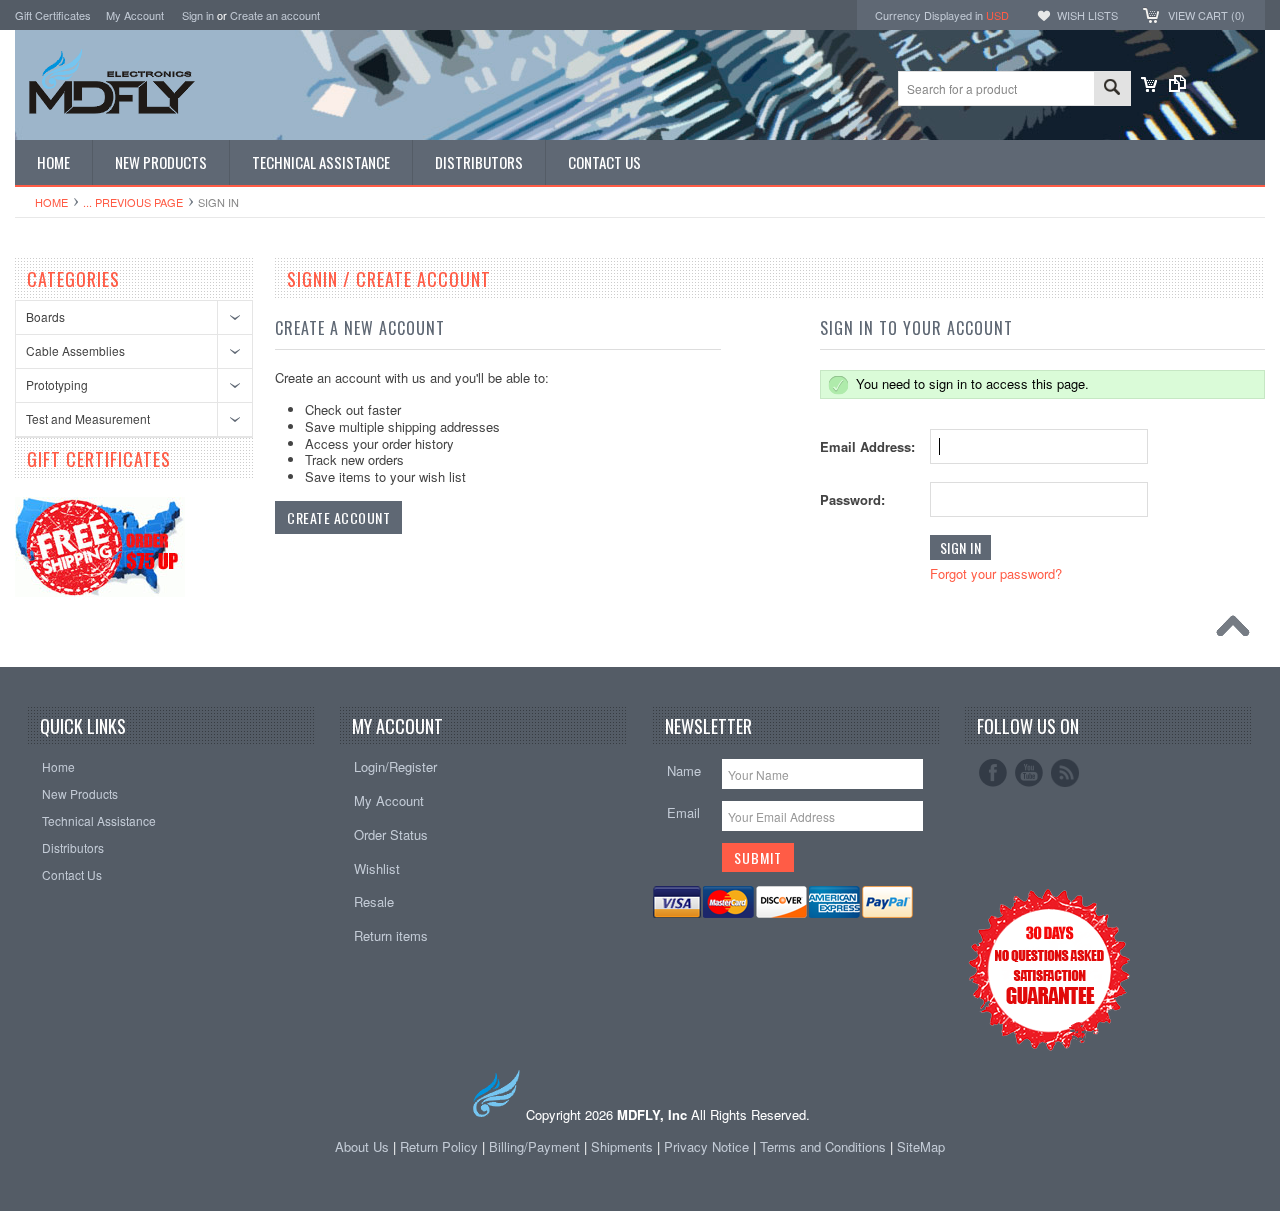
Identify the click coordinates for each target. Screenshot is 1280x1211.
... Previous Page (133, 202)
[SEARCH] (1112, 89)
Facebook (993, 773)
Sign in (198, 15)
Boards (45, 316)
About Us (362, 1146)
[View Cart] (1149, 86)
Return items (391, 935)
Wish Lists (1087, 15)
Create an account (275, 15)
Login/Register (395, 766)
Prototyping (57, 384)
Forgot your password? (996, 573)
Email (683, 812)
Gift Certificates (53, 15)
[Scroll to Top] (1238, 631)
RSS (1065, 773)
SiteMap (921, 1146)
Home (51, 202)
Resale (374, 901)
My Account (135, 15)
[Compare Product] (1177, 86)
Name (684, 770)
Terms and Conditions (825, 1146)
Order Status (391, 834)
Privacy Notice (706, 1146)
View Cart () (1206, 15)
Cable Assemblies (75, 350)
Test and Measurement (88, 418)
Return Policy (439, 1146)
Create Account (338, 517)
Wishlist (377, 868)
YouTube (1029, 773)
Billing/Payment (534, 1146)
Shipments (622, 1146)
